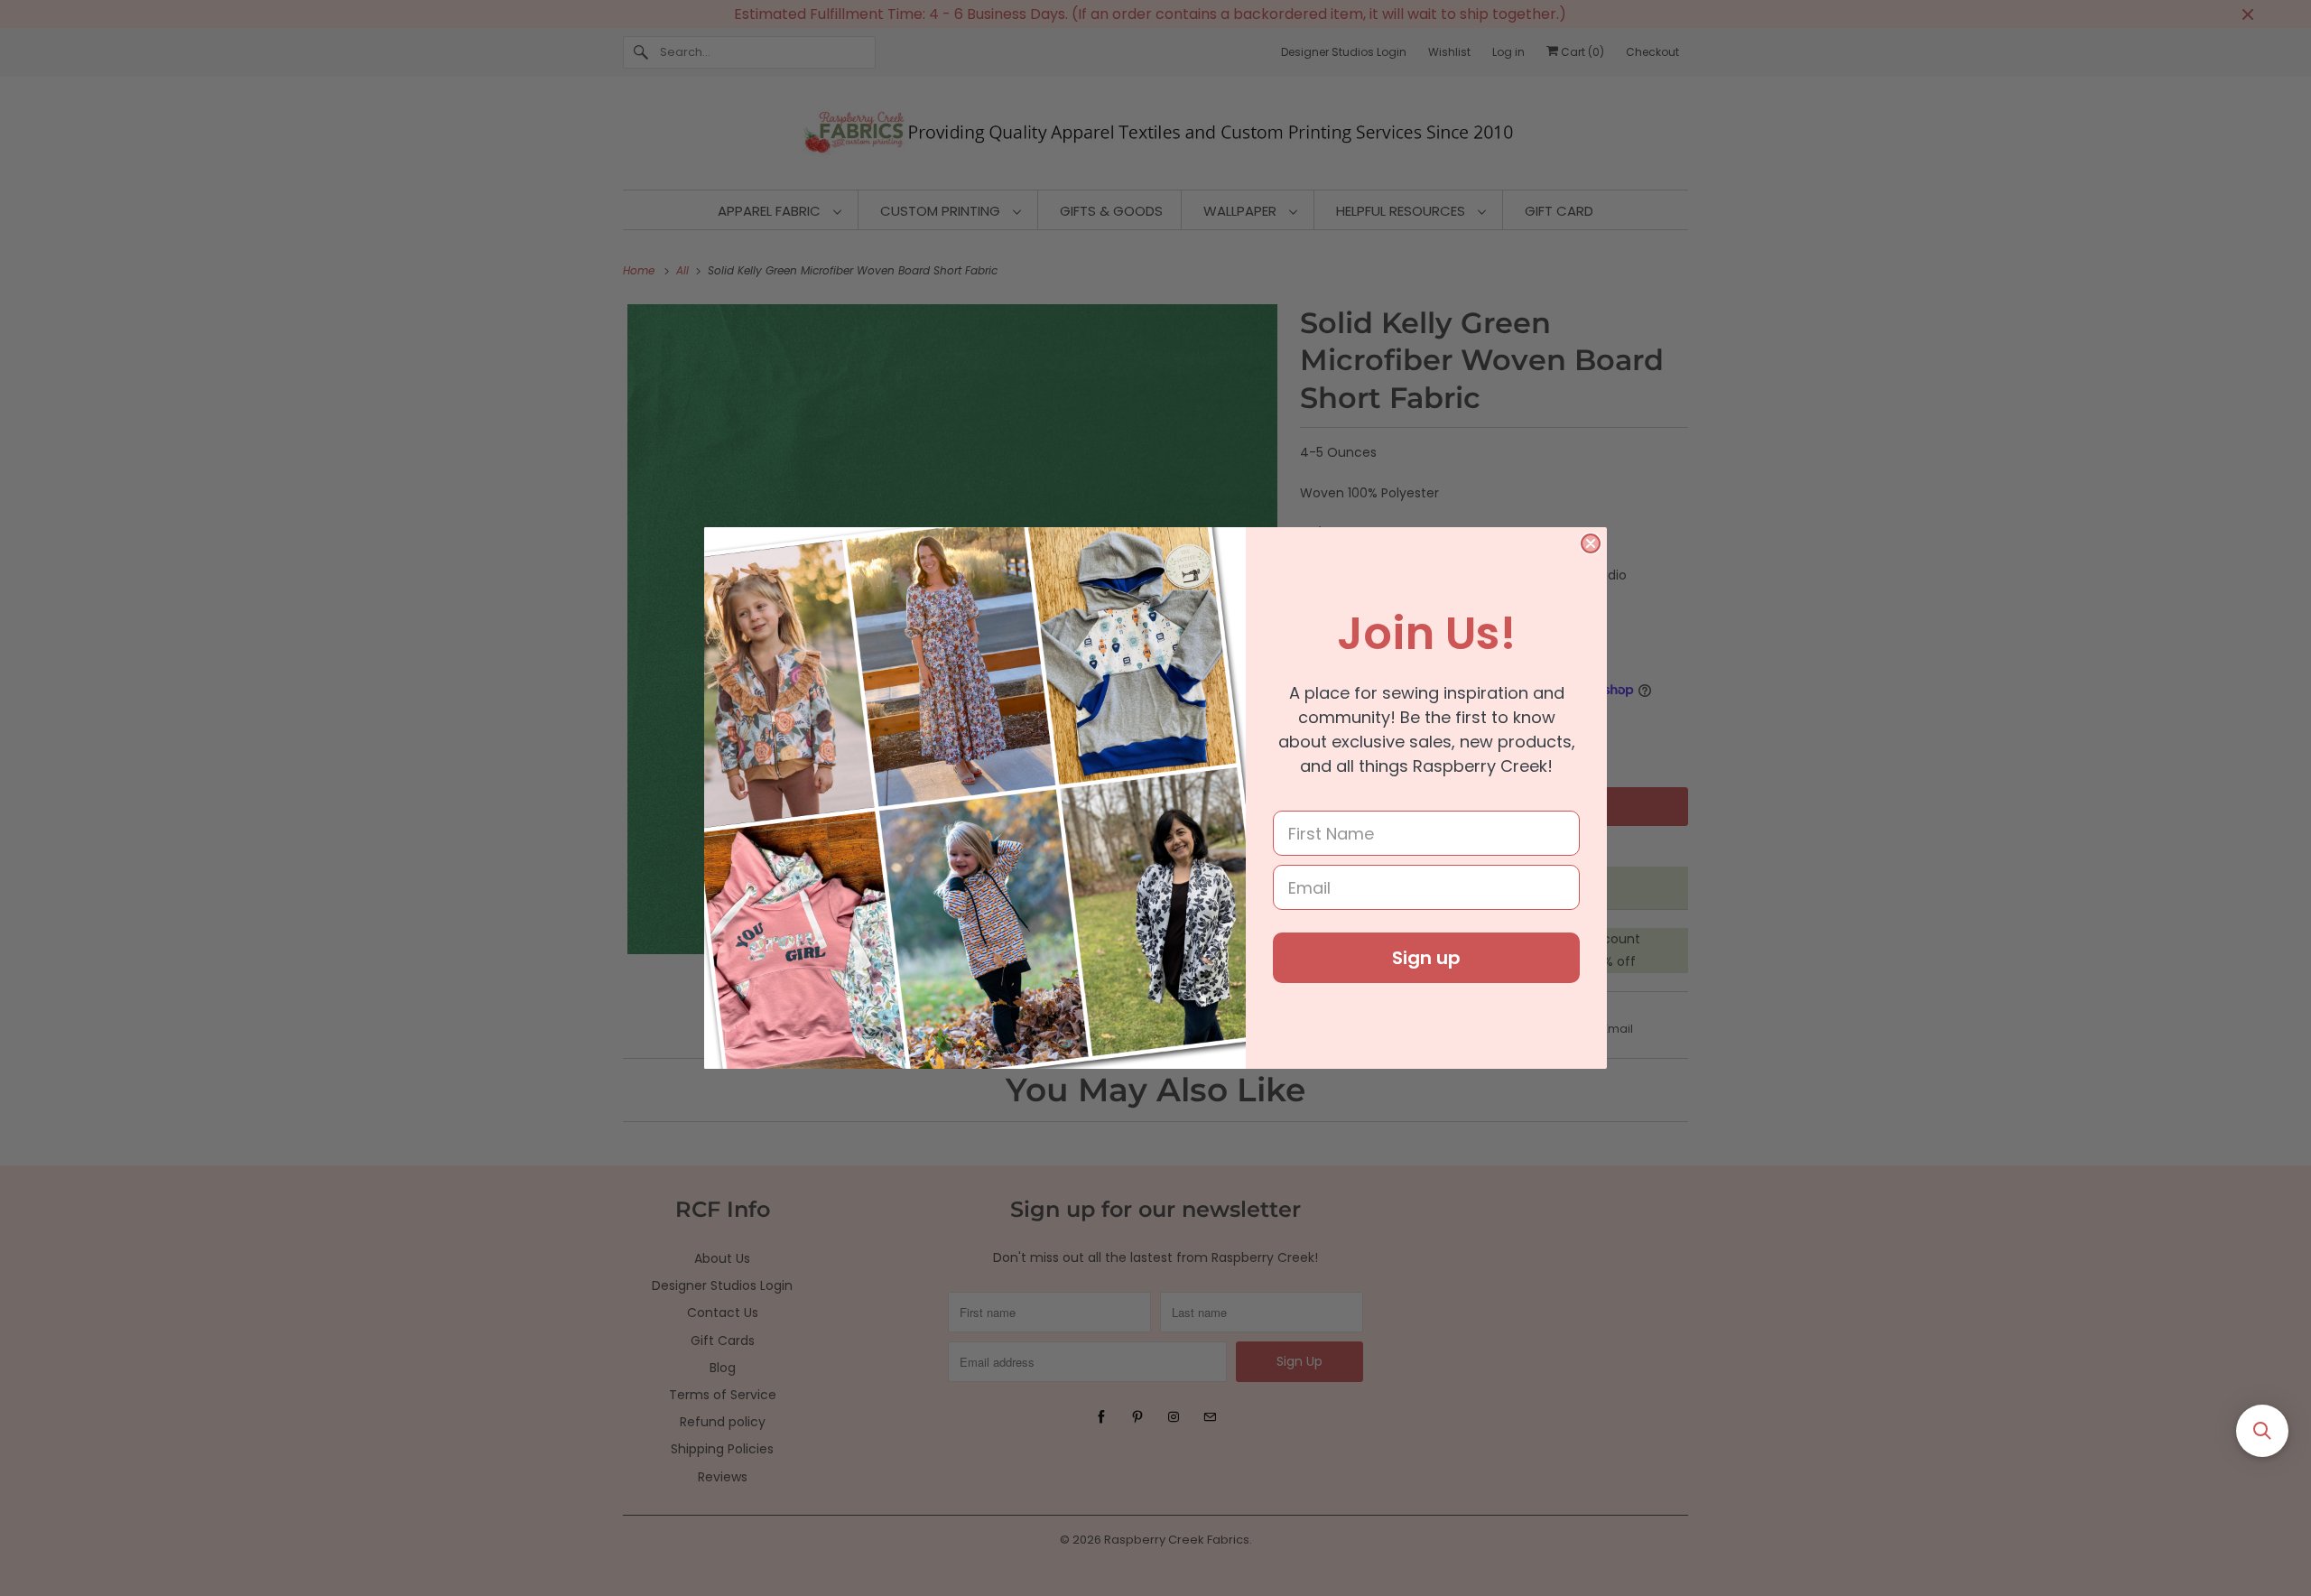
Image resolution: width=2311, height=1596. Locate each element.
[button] (2262, 1431)
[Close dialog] (1591, 543)
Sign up (1426, 958)
